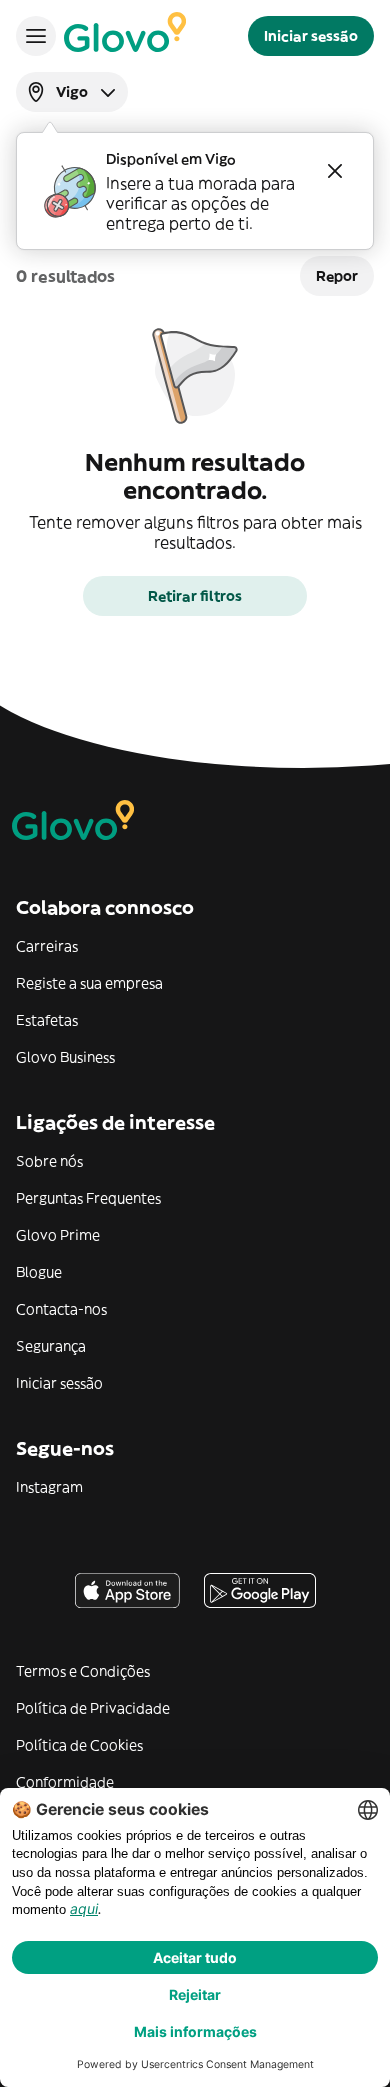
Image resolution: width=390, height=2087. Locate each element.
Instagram (49, 1487)
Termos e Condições (83, 1671)
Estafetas (47, 1020)
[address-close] (335, 171)
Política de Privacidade (93, 1708)
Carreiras (47, 946)
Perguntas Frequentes (88, 1198)
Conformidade (65, 1782)
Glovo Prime (58, 1235)
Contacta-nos (61, 1309)
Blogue (39, 1272)
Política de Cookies (79, 1745)
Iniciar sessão (59, 1383)
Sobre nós (49, 1161)
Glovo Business (65, 1057)
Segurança (51, 1346)
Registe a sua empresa (89, 983)
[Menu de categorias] (36, 36)
